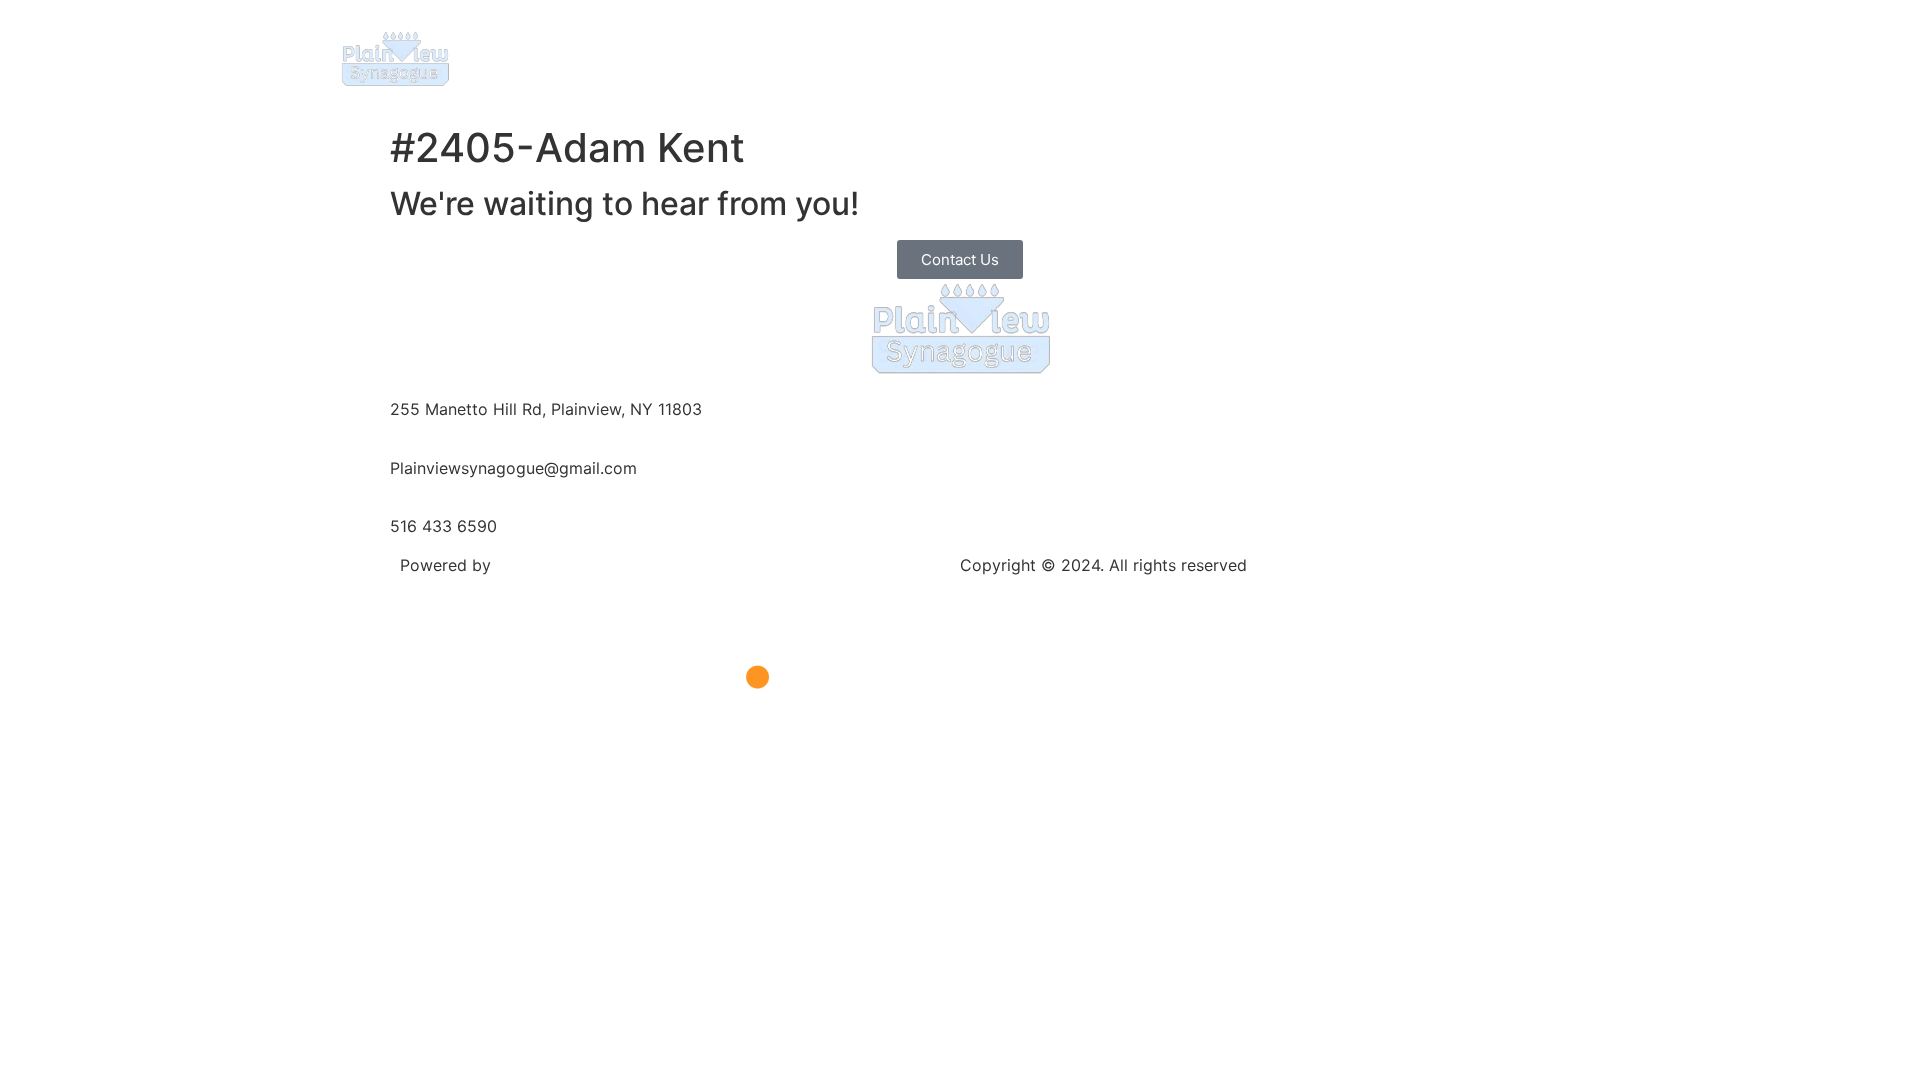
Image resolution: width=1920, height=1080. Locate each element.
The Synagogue (838, 57)
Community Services (1237, 57)
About (699, 57)
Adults (978, 57)
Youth (1082, 57)
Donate (1399, 57)
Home (616, 57)
